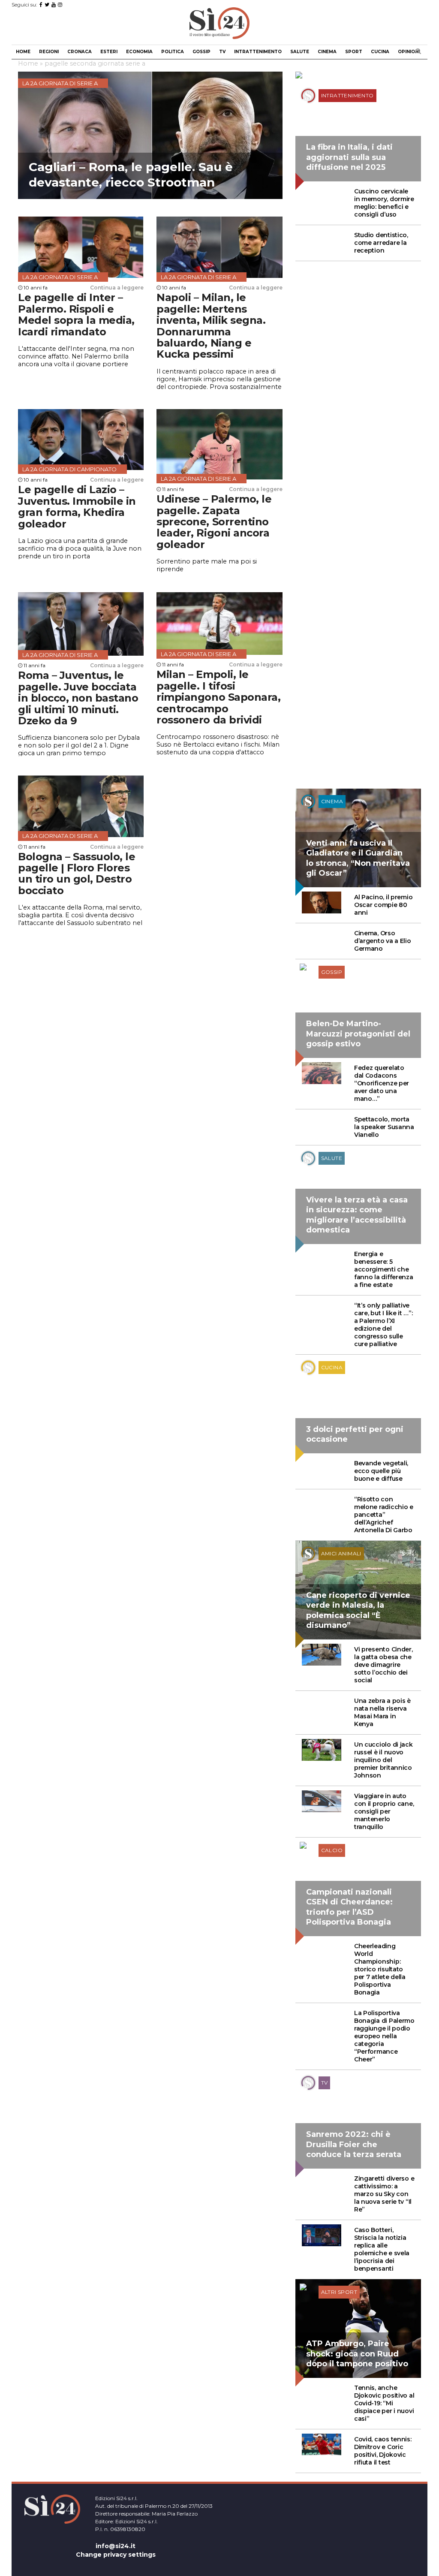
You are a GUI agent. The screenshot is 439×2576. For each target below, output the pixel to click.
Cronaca (80, 52)
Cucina (380, 52)
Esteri (109, 52)
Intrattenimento (258, 52)
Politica (173, 52)
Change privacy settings (116, 2555)
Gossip (201, 52)
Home (23, 52)
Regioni (49, 52)
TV (222, 52)
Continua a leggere (117, 288)
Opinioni (409, 52)
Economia (139, 52)
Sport (354, 52)
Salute (300, 52)
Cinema (327, 52)
